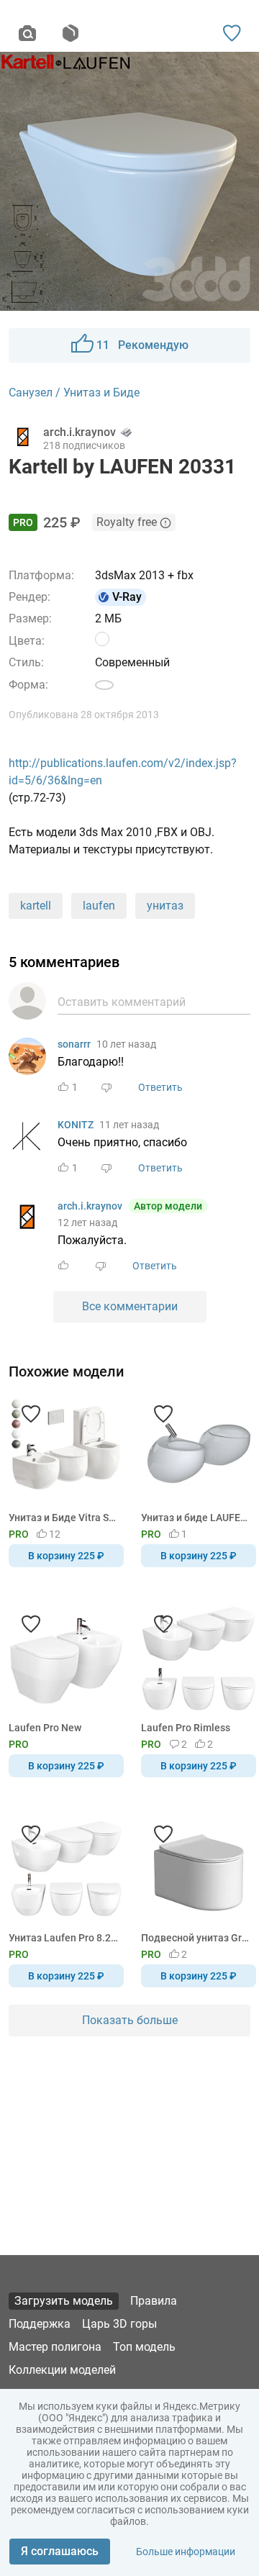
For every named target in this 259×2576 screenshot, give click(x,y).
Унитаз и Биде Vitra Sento (64, 1518)
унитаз (165, 906)
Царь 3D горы (119, 2324)
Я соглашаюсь (60, 2551)
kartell (36, 906)
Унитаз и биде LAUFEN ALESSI (196, 1518)
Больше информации (186, 2552)
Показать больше (130, 2020)
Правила (154, 2301)
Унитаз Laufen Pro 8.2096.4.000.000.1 (64, 1938)
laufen (99, 906)
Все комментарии (130, 1306)
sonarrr (74, 1044)
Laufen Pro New (45, 1728)
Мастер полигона (55, 2347)
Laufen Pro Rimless (186, 1728)
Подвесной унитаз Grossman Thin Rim (196, 1938)
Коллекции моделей (62, 2370)
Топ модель (144, 2347)
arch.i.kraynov (90, 1206)
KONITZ (76, 1125)
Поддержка (40, 2324)
